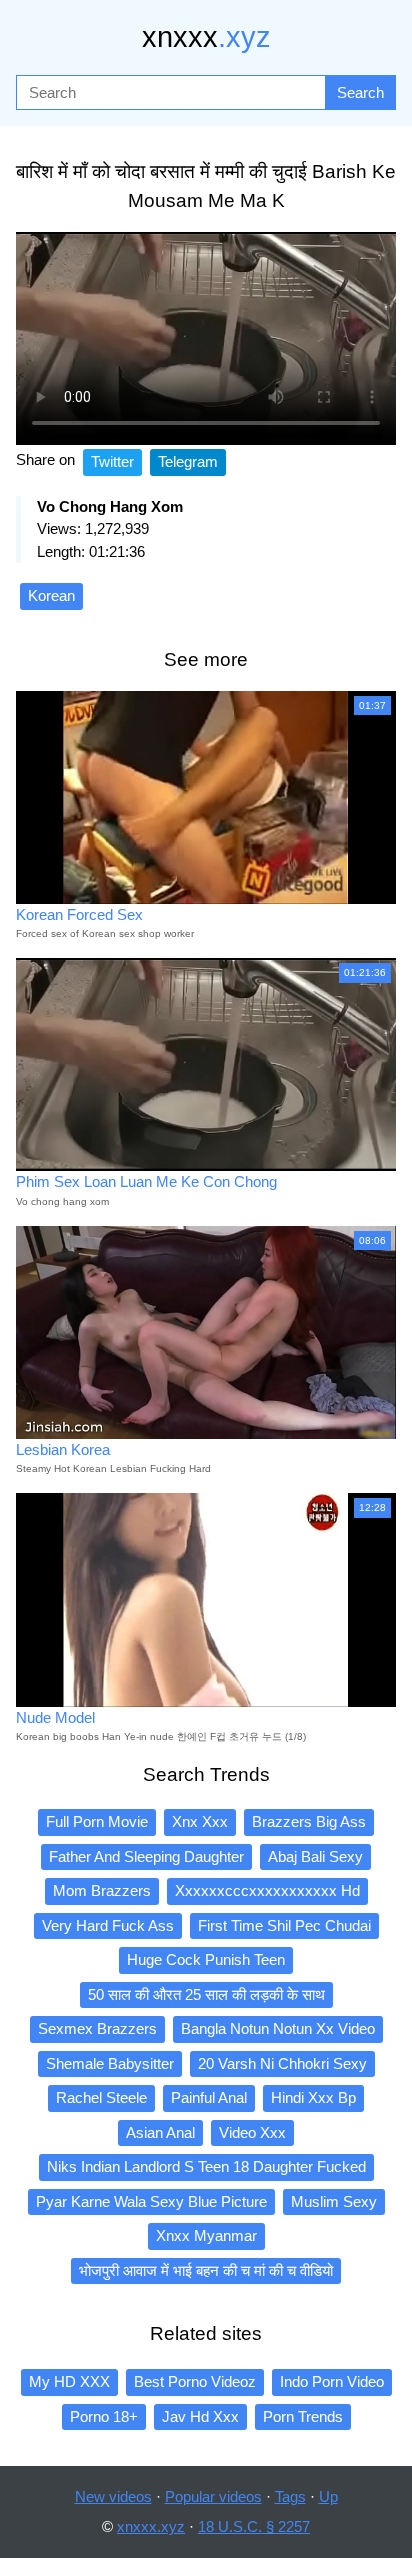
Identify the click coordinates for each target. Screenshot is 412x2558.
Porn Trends (303, 2416)
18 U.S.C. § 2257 (254, 2526)
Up (328, 2496)
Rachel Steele (101, 2097)
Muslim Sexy (334, 2201)
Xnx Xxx (200, 1821)
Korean (51, 595)
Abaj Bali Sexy (315, 1856)
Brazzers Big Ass (309, 1821)
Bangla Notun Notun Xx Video (278, 2028)
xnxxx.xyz (151, 2526)
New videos (113, 2496)
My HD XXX (69, 2381)
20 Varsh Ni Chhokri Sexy (282, 2063)
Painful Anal (209, 2097)
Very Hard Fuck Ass (108, 1925)
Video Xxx (252, 2132)
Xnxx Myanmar (206, 2235)
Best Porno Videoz (195, 2381)
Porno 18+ (104, 2416)
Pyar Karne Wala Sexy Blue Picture (151, 2201)
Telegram (188, 461)
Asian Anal (160, 2132)
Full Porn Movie (97, 1821)
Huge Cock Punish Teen (206, 1959)
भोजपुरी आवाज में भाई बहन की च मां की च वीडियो (206, 2270)
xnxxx (206, 37)
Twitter (112, 461)
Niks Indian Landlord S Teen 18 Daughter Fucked (206, 2166)
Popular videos (213, 2496)
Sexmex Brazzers (97, 2028)
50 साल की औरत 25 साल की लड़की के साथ (206, 1994)
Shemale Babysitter (110, 2063)
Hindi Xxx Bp (313, 2097)
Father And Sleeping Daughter (146, 1856)
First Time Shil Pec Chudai (284, 1925)
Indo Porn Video (332, 2381)
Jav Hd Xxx (200, 2416)
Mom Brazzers (102, 1890)
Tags (290, 2496)
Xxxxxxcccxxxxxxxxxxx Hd (267, 1890)
